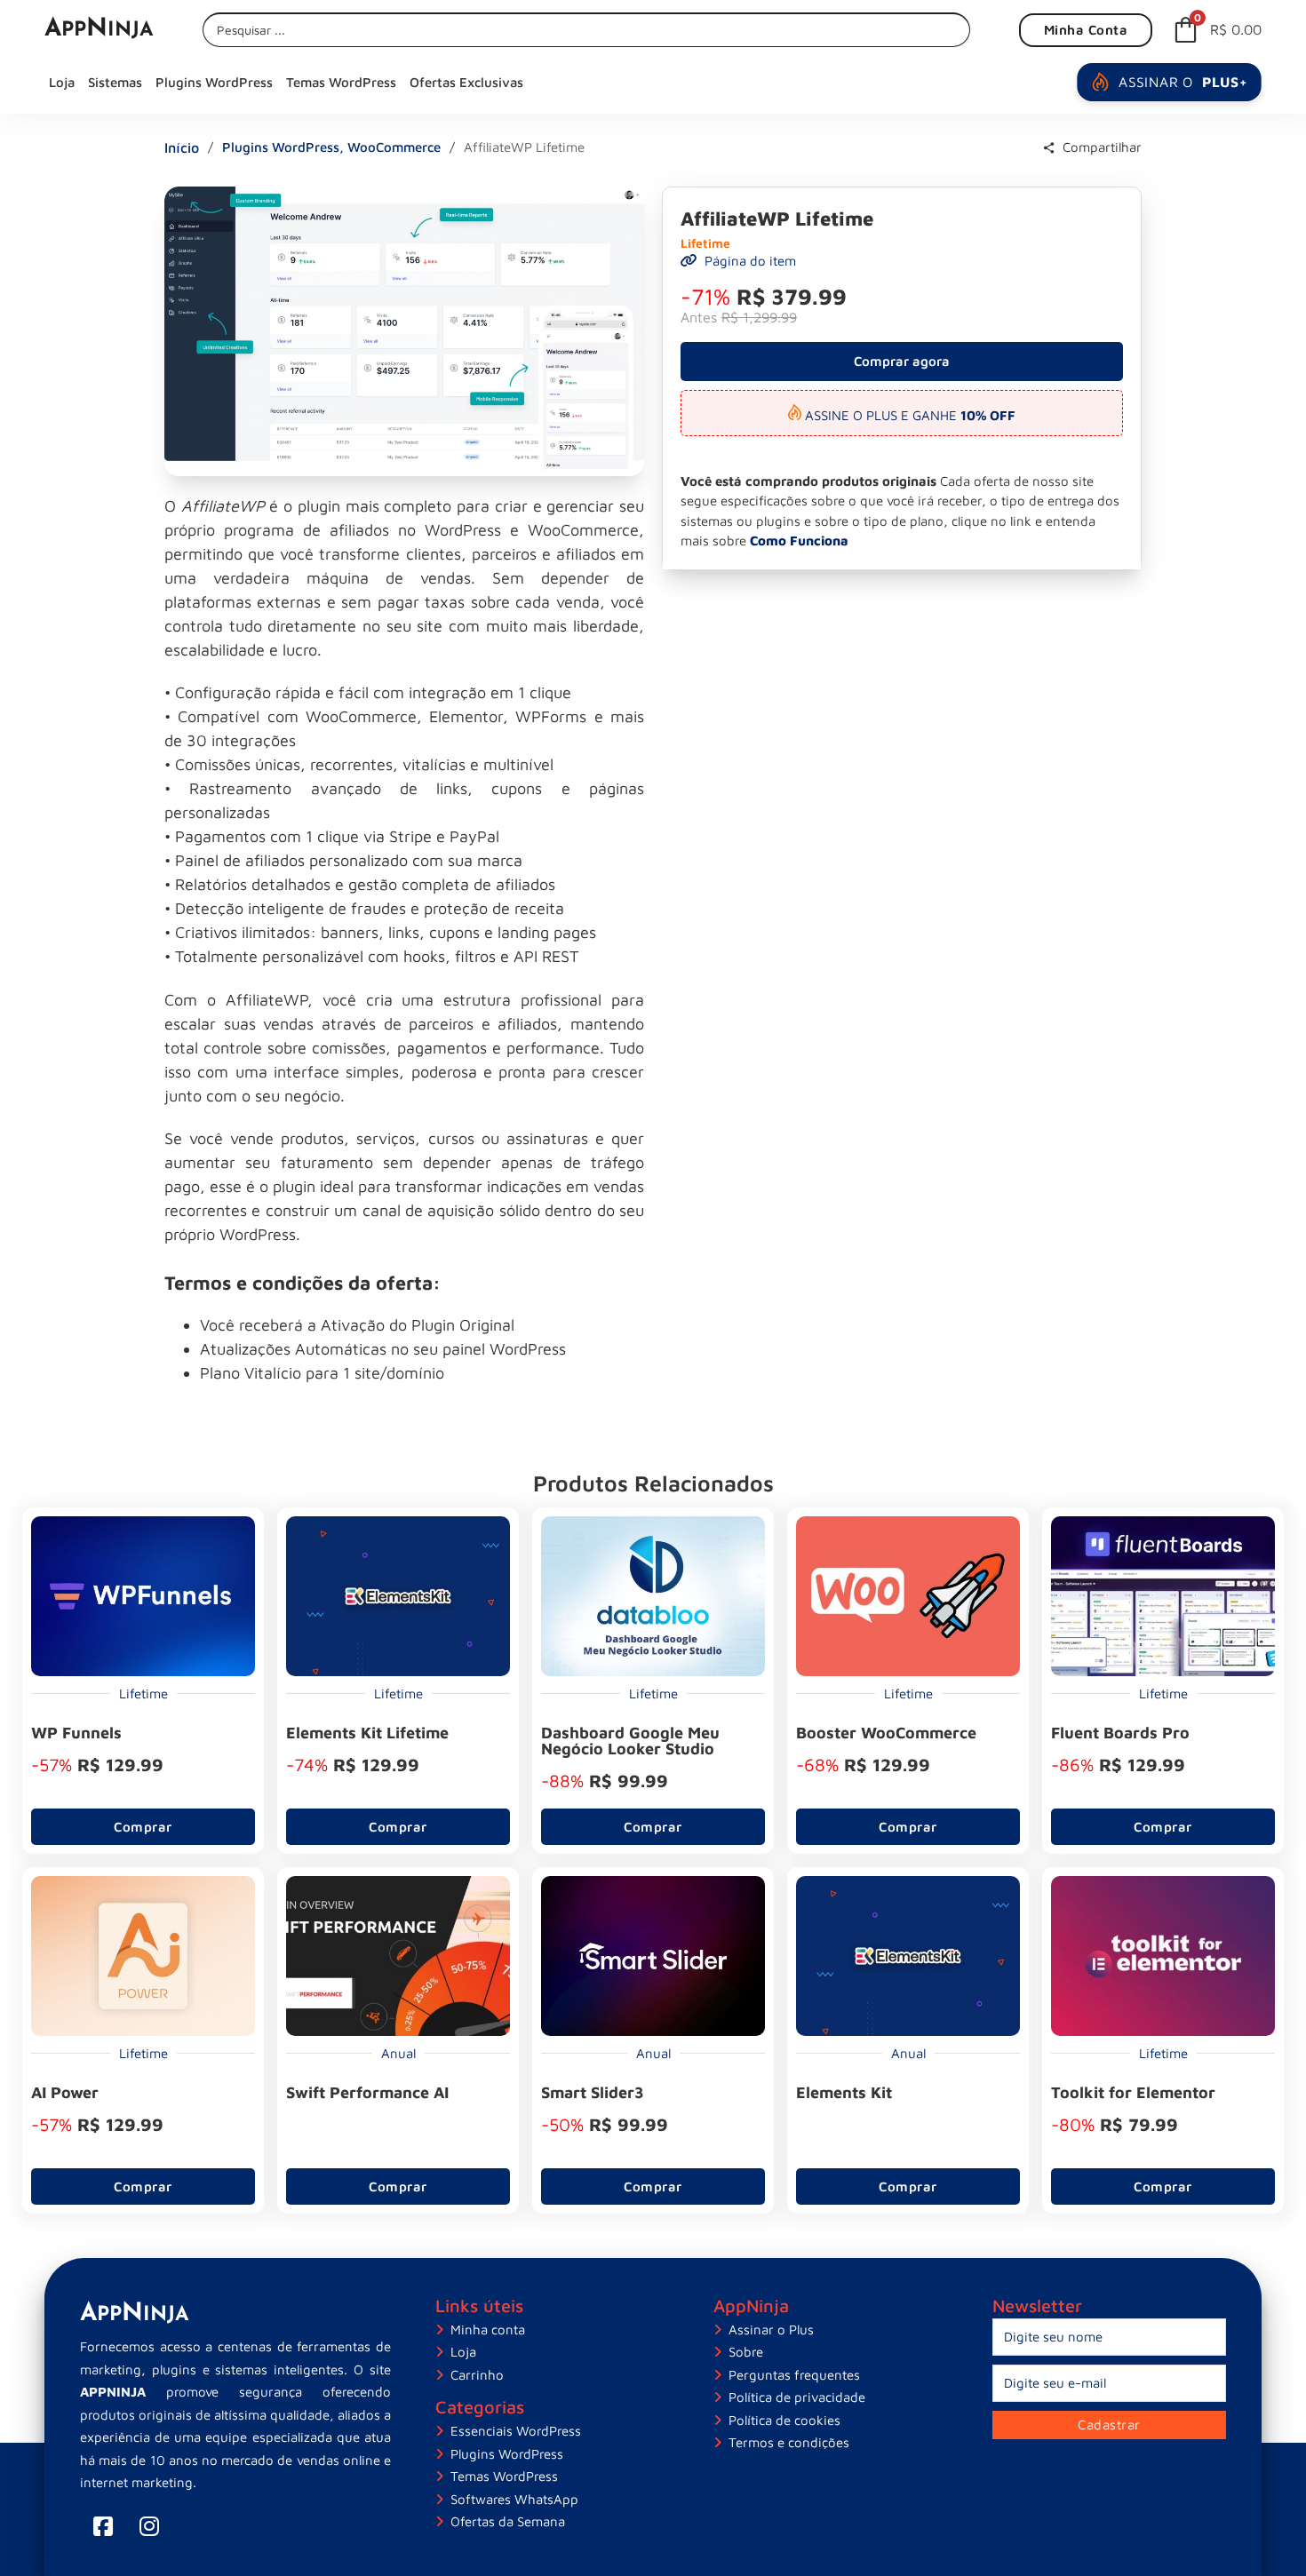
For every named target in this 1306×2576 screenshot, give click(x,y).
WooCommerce (394, 147)
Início (182, 147)
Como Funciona (799, 541)
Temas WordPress (341, 82)
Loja (62, 82)
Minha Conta (1086, 30)
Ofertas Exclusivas (466, 82)
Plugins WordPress (214, 82)
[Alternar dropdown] (1049, 148)
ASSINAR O (1183, 82)
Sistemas (115, 82)
